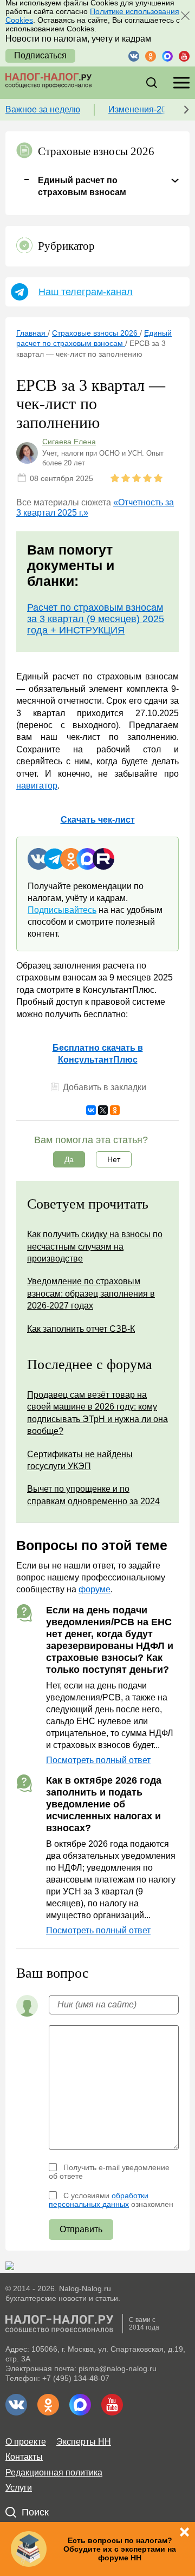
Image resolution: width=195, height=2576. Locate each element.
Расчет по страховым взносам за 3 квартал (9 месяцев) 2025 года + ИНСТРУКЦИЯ (96, 619)
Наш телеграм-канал (86, 292)
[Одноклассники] (115, 1110)
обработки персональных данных (99, 2200)
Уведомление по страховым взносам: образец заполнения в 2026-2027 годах (91, 1293)
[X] (103, 1110)
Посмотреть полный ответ (98, 1760)
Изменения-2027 (142, 109)
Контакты (24, 2457)
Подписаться (40, 55)
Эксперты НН (84, 2442)
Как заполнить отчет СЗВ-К (81, 1329)
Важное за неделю (43, 109)
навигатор (37, 786)
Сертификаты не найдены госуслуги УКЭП (80, 1460)
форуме (95, 1589)
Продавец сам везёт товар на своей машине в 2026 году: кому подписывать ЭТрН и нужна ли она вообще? (97, 1413)
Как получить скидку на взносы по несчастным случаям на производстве (95, 1246)
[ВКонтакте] (91, 1110)
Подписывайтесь (62, 910)
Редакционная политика (54, 2472)
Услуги (19, 2488)
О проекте (26, 2442)
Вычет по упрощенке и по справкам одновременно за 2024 (93, 1495)
